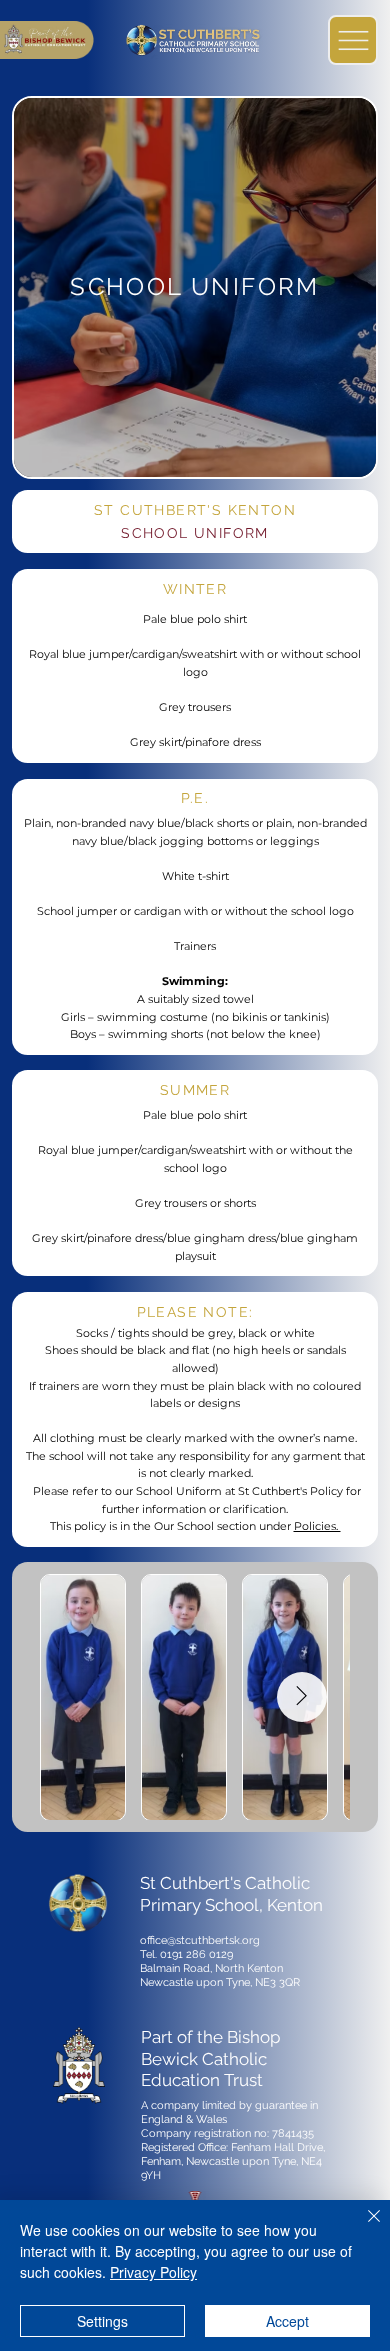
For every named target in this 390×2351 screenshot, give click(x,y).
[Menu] (353, 40)
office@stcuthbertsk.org (200, 1940)
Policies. (317, 1526)
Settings (102, 2321)
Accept (287, 2321)
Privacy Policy (153, 2272)
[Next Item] (302, 1697)
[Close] (362, 2228)
